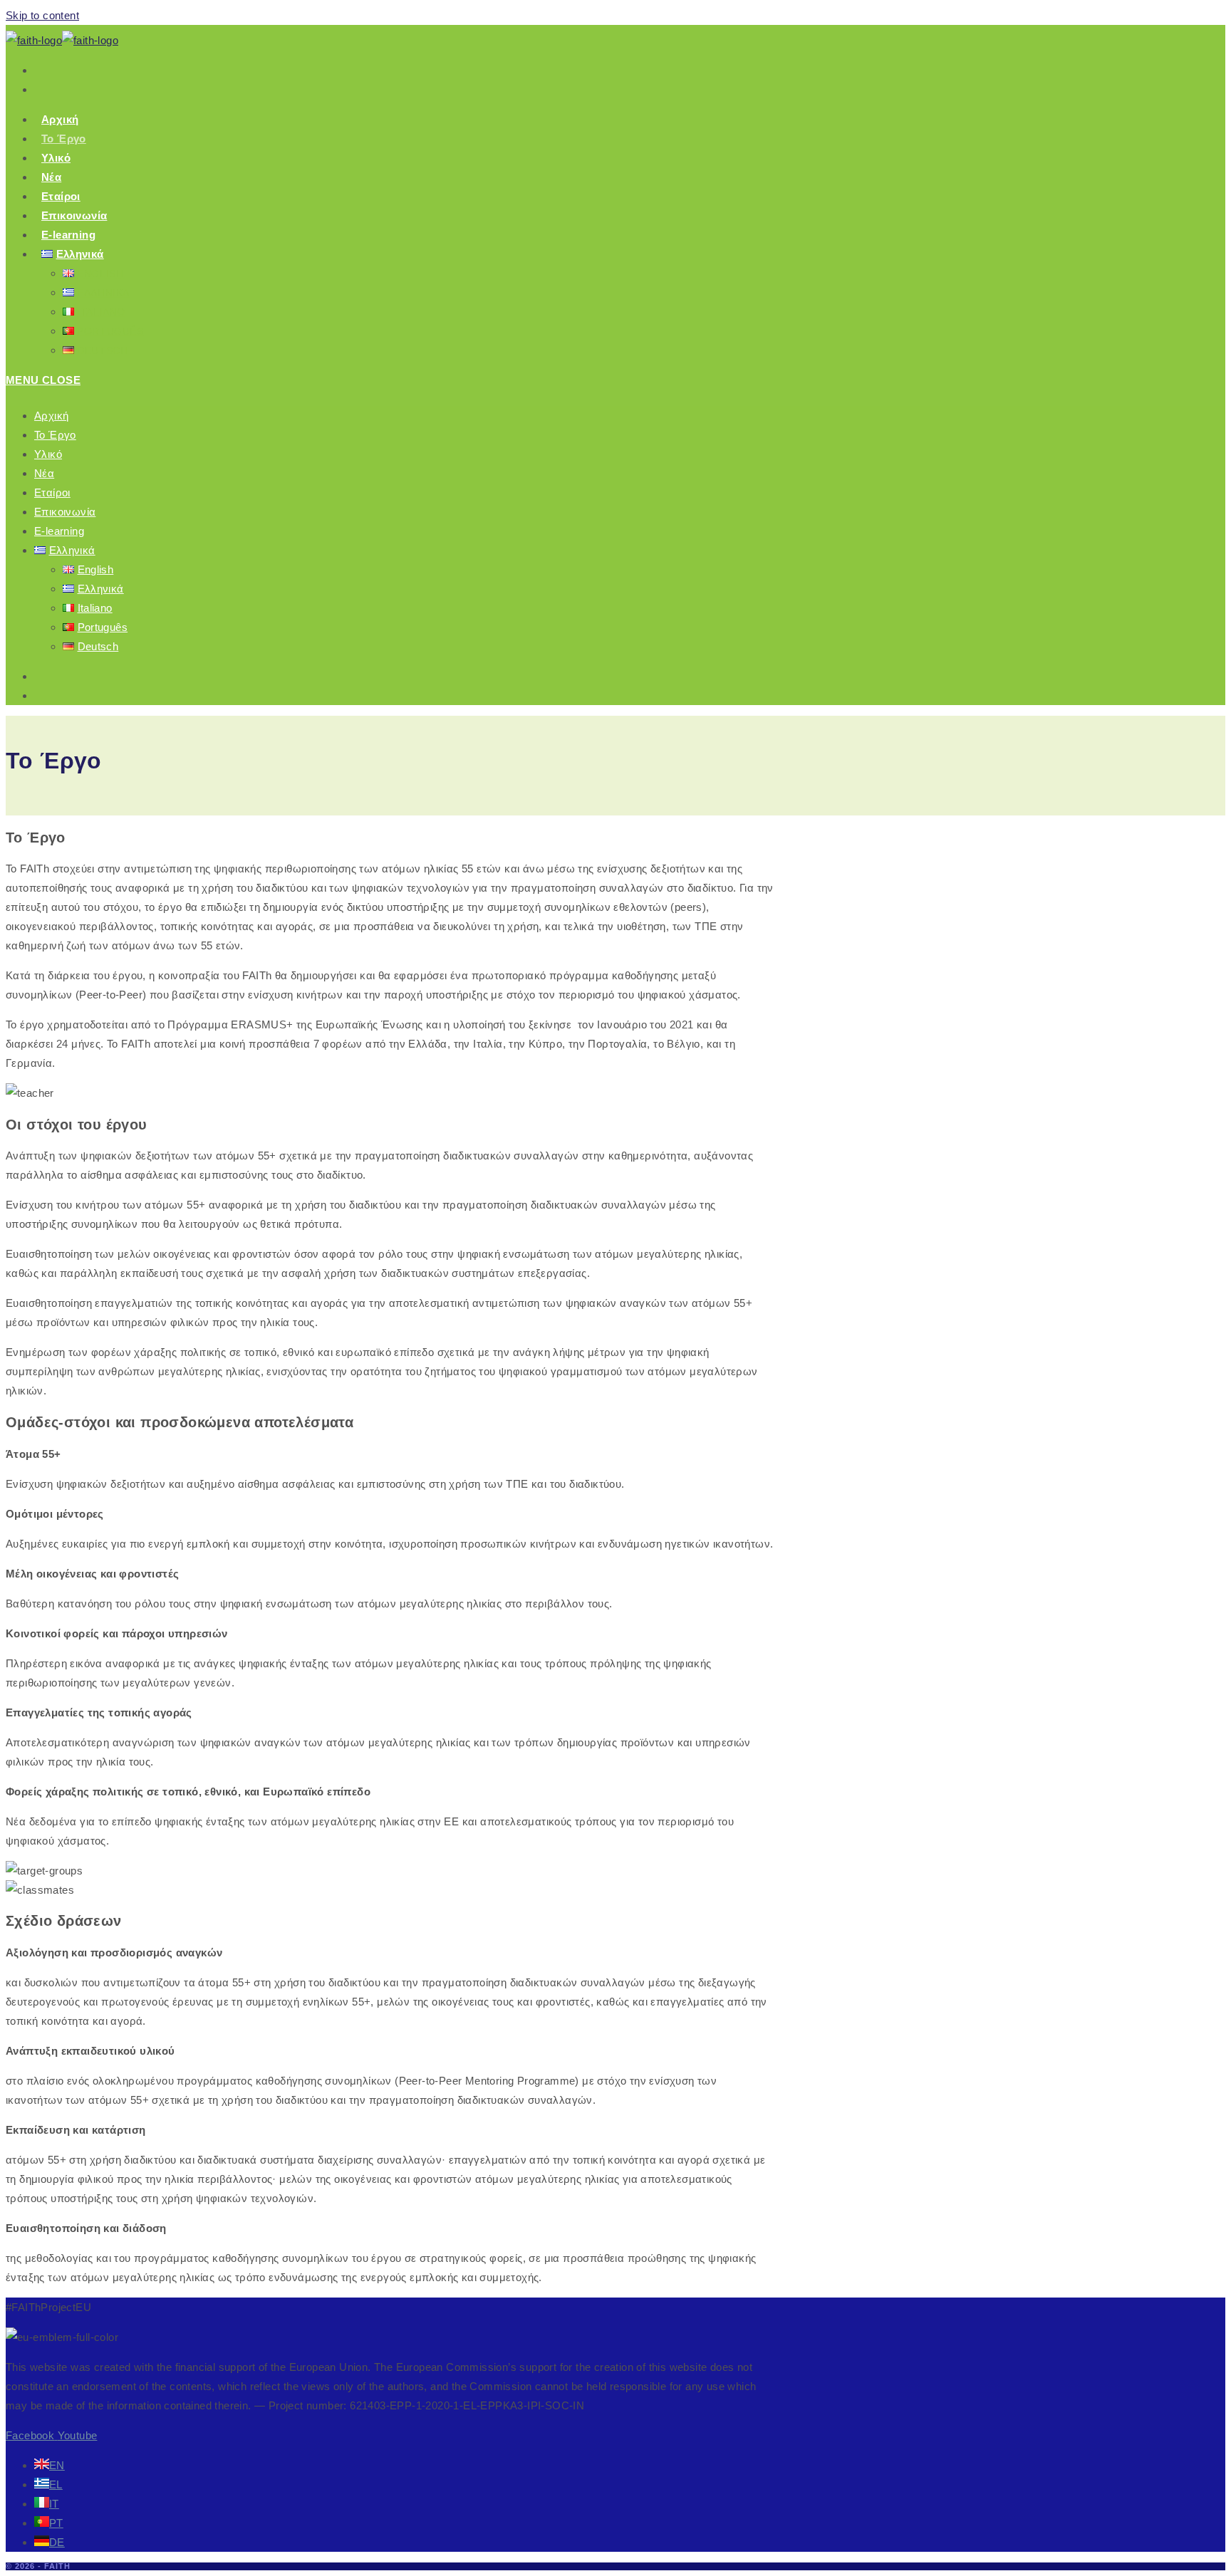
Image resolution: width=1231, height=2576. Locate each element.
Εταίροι (52, 492)
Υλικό (48, 454)
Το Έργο (55, 435)
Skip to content (42, 15)
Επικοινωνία (65, 512)
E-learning (59, 531)
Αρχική (51, 416)
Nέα (44, 473)
